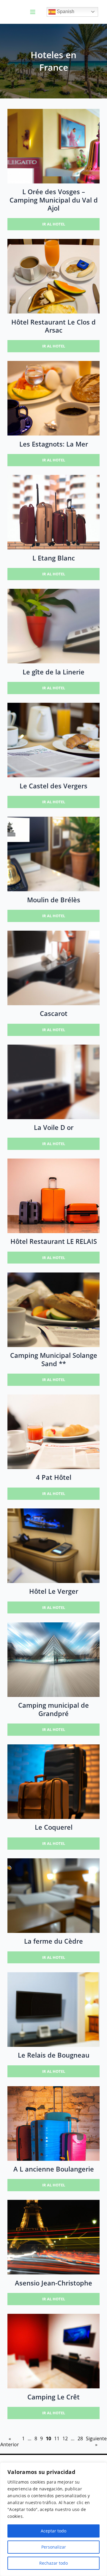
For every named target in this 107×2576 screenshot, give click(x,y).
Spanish (65, 11)
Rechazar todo (53, 2563)
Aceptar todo (53, 2531)
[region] (53, 2519)
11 (57, 2439)
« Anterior (10, 2442)
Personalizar (54, 2547)
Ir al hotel (54, 224)
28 (80, 2439)
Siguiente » (96, 2442)
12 (65, 2439)
